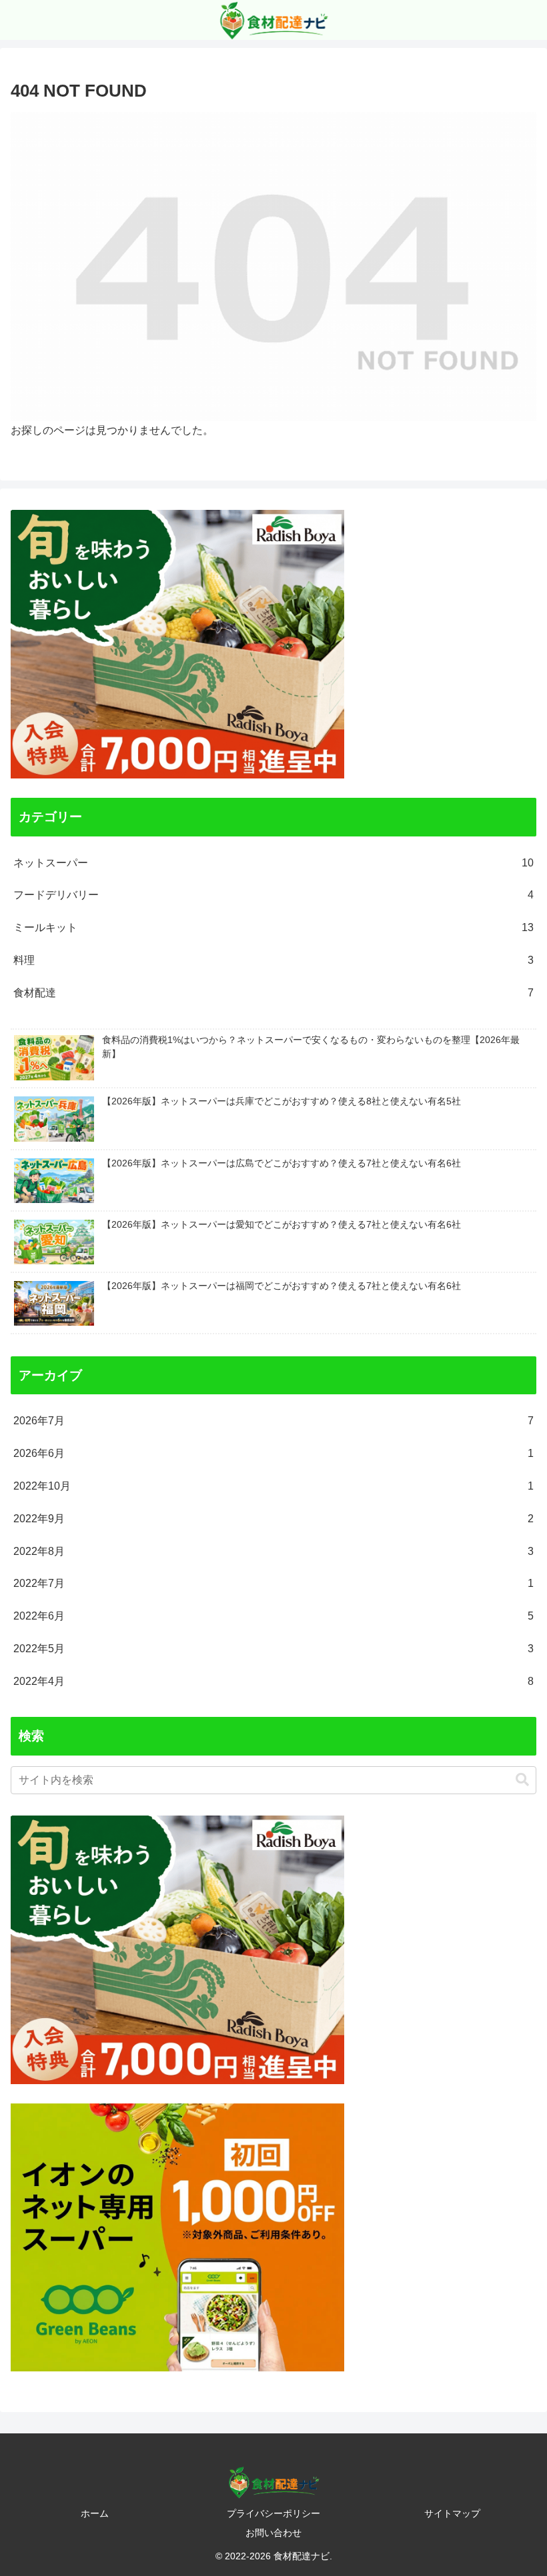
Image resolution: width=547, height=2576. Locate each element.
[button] (522, 1780)
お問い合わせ (273, 2533)
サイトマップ (452, 2513)
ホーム (95, 2513)
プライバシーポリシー (273, 2513)
